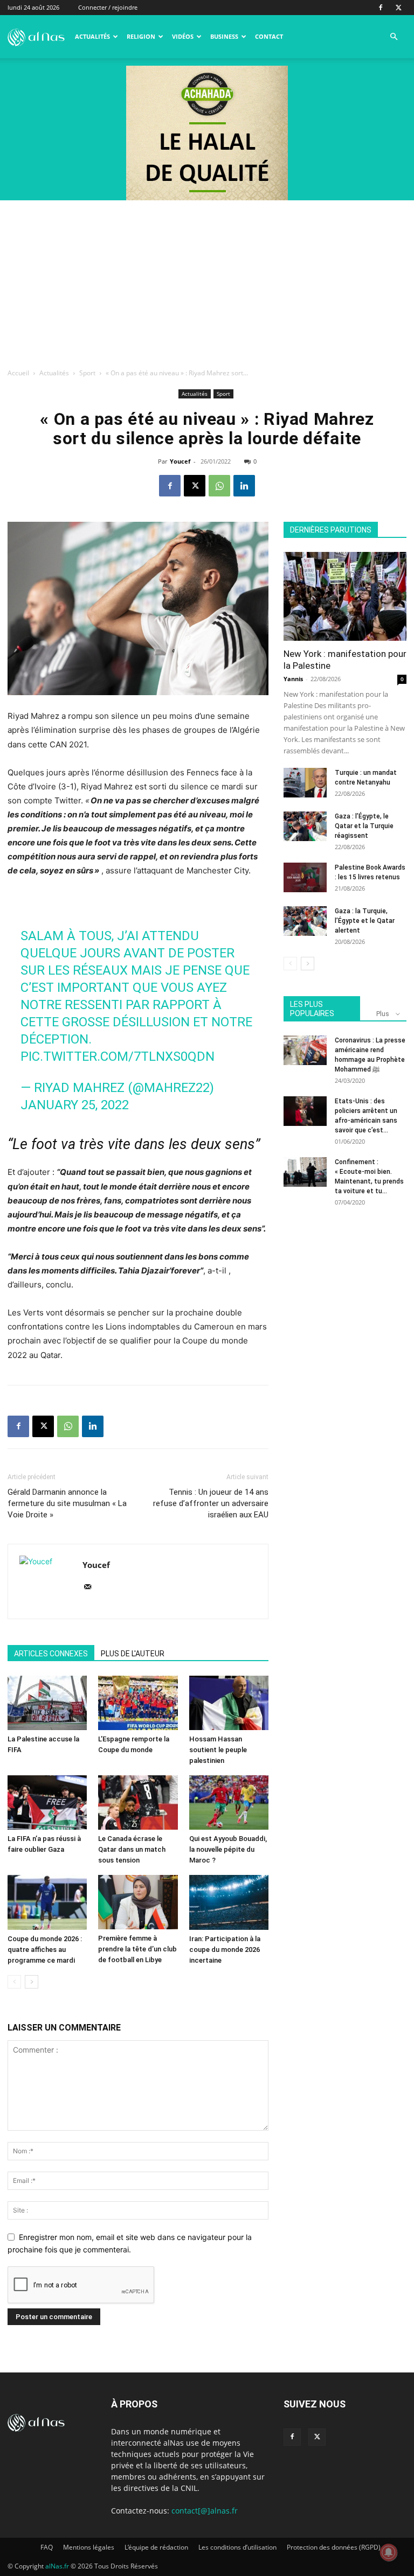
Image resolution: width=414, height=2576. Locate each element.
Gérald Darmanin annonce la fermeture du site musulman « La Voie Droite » (67, 1503)
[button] (394, 37)
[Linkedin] (244, 486)
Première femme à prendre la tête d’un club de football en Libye (137, 1949)
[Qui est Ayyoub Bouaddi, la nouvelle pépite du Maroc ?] (229, 1802)
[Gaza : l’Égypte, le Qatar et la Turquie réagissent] (305, 826)
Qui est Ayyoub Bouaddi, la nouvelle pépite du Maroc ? (228, 1849)
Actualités (92, 36)
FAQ (47, 2547)
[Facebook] (381, 8)
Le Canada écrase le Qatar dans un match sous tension (132, 1849)
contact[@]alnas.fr (205, 2511)
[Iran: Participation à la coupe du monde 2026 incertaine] (229, 1902)
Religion (141, 36)
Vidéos (183, 36)
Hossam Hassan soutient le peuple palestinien (218, 1750)
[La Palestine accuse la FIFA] (47, 1703)
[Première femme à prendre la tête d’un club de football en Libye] (138, 1902)
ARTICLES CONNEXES (51, 1654)
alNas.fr (57, 2566)
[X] (398, 8)
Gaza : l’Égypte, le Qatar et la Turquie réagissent (364, 826)
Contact (269, 36)
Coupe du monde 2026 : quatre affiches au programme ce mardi (45, 1949)
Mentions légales (89, 2547)
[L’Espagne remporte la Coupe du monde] (138, 1703)
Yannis (293, 679)
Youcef (180, 461)
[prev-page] (14, 1982)
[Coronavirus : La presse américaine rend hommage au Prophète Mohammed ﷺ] (305, 1050)
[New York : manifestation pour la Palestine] (345, 596)
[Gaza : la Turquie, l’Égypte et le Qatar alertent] (305, 921)
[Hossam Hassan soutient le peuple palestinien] (229, 1703)
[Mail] (91, 1587)
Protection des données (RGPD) (334, 2547)
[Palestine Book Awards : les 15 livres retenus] (305, 877)
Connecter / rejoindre (108, 7)
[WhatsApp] (219, 486)
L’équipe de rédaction (156, 2547)
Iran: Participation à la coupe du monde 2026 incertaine (225, 1949)
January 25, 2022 (75, 1105)
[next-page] (32, 1982)
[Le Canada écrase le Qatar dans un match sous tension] (138, 1802)
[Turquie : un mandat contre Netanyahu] (305, 783)
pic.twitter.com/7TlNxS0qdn (118, 1056)
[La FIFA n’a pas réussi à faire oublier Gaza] (47, 1802)
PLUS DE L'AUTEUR (133, 1654)
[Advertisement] (207, 281)
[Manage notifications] (389, 2552)
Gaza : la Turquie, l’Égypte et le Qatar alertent (365, 921)
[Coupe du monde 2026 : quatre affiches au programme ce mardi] (47, 1902)
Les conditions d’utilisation (237, 2547)
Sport (87, 373)
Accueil (18, 373)
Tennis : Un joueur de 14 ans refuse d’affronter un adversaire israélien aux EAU (211, 1503)
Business (224, 36)
